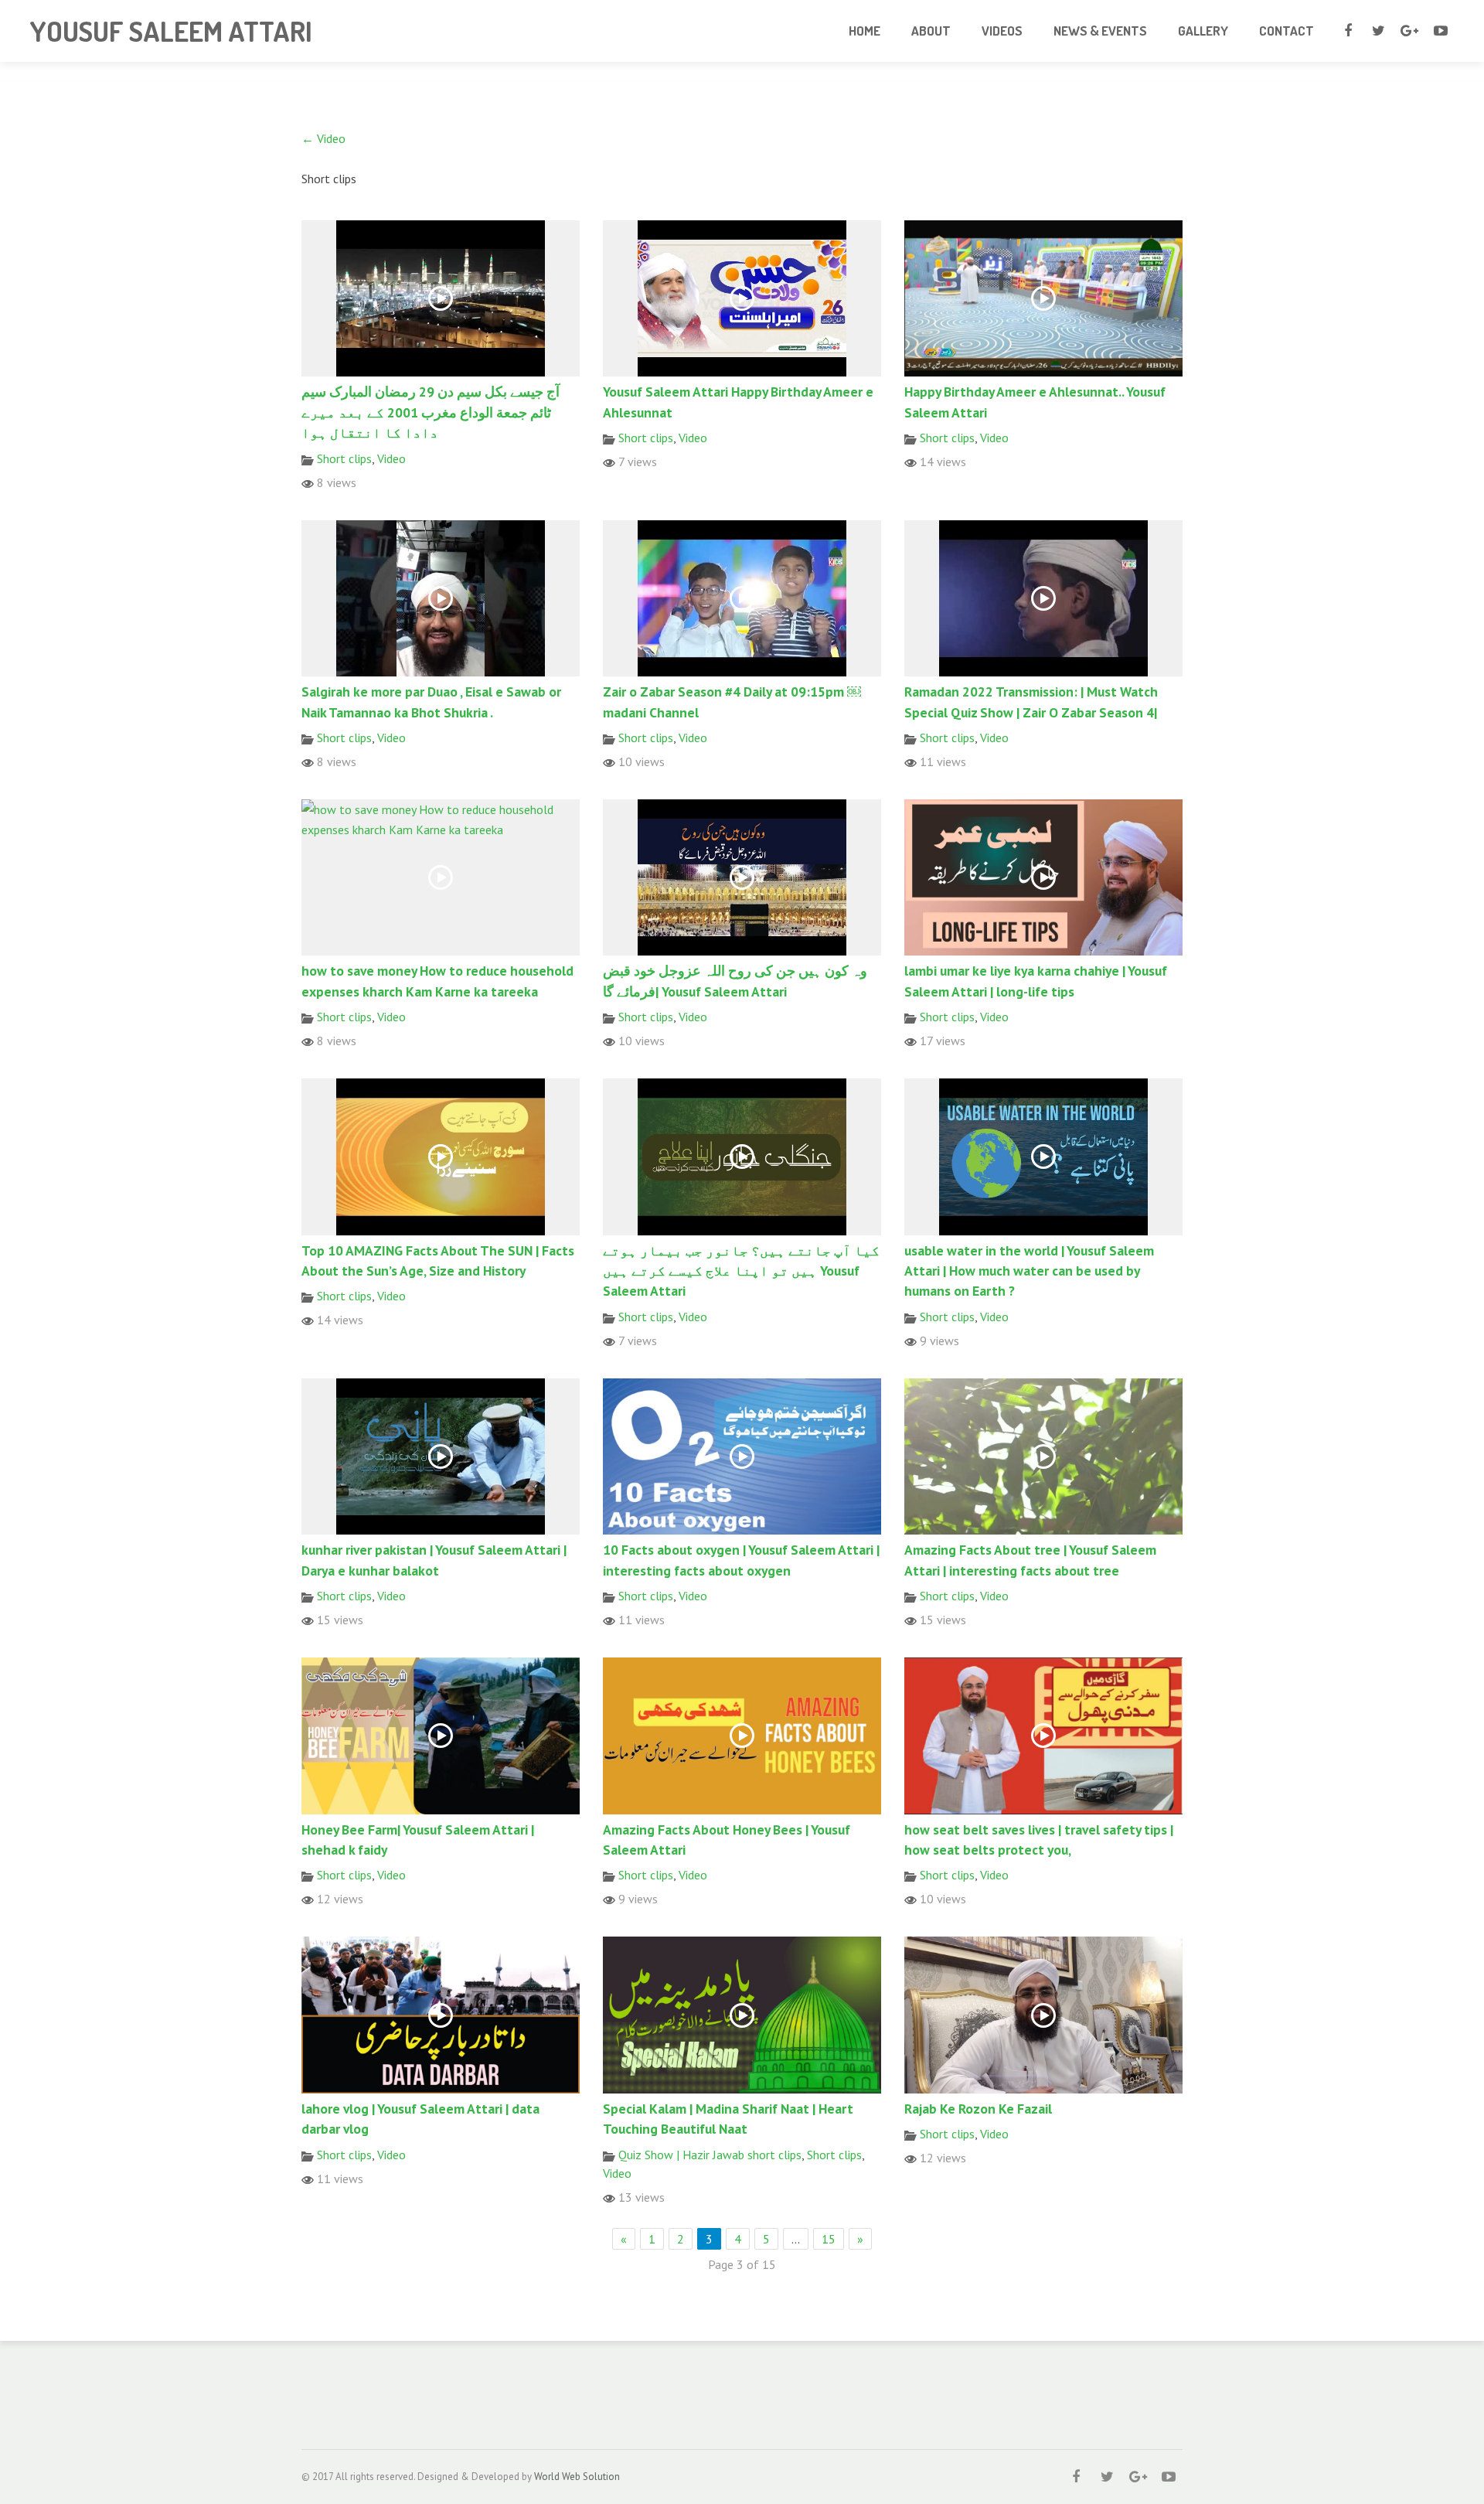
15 (829, 2239)
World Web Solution (577, 2477)
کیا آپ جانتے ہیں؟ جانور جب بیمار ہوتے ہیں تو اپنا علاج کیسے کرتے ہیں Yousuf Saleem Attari (741, 1271)
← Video (323, 138)
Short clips (344, 458)
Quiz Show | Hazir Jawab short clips (710, 2155)
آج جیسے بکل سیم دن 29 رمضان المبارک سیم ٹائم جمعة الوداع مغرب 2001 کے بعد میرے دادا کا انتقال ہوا (431, 412)
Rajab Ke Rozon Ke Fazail (978, 2109)
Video (391, 458)
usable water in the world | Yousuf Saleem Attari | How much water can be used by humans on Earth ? (1029, 1271)
